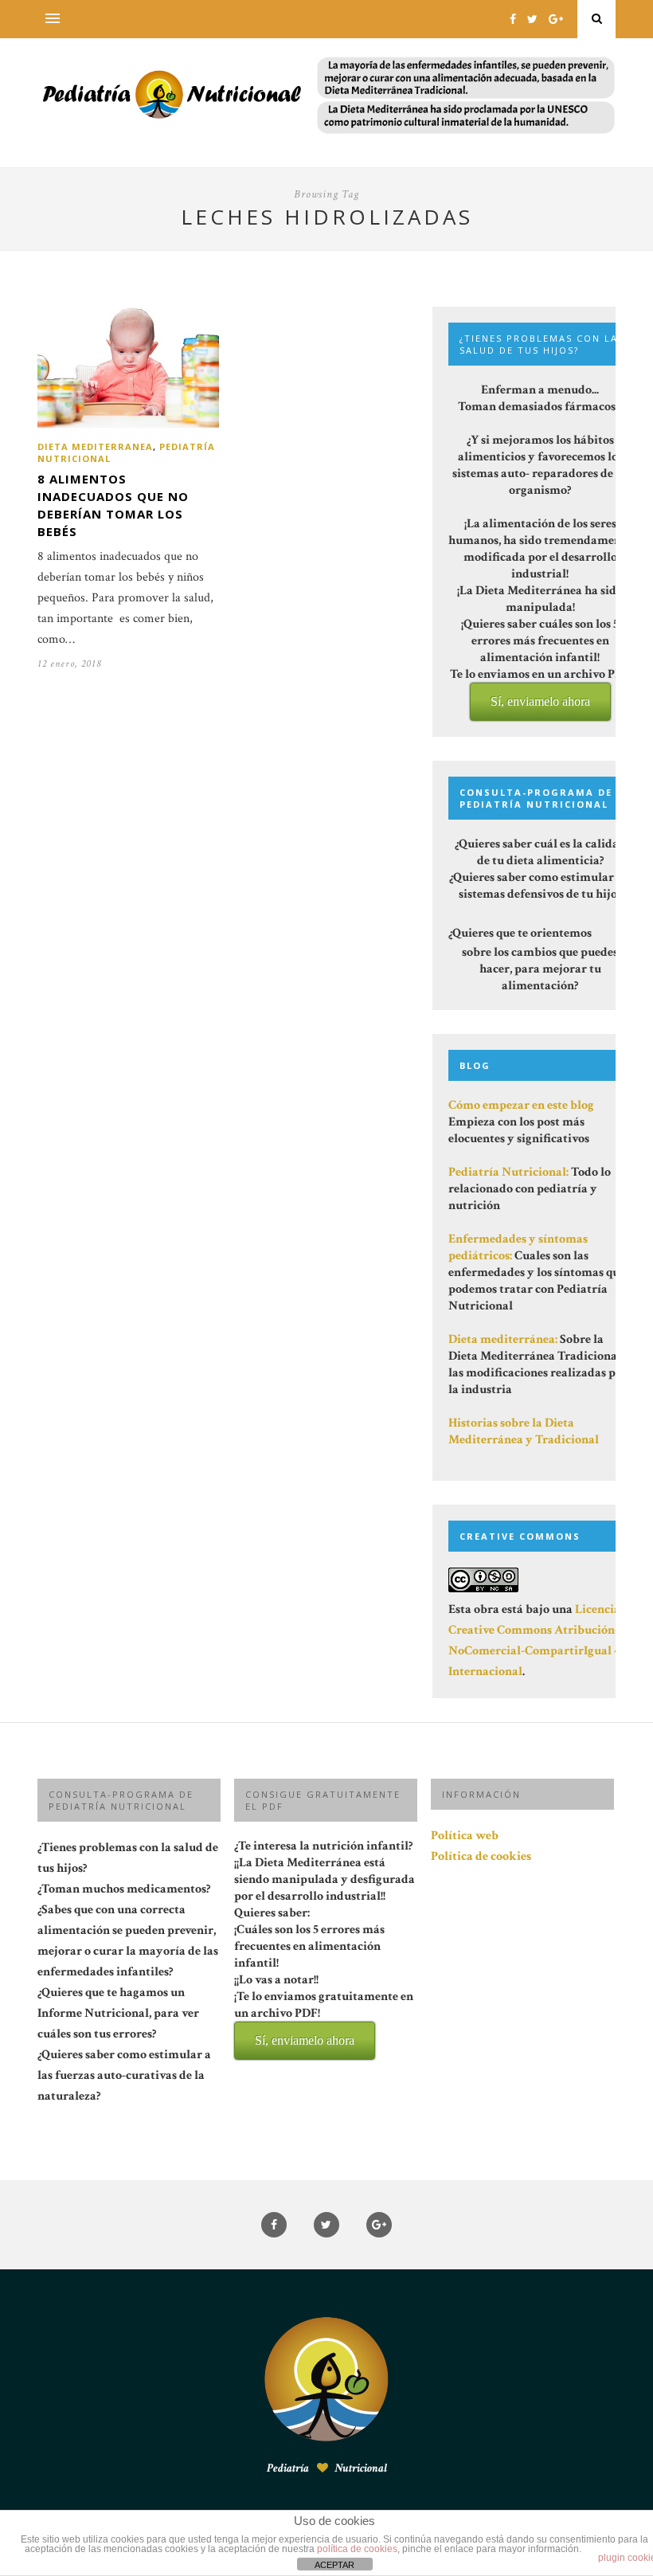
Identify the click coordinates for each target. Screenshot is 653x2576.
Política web (465, 1836)
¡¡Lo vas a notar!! (324, 2009)
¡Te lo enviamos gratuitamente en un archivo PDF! (324, 2018)
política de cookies (357, 2549)
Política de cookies (481, 1856)
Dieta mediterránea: (503, 1339)
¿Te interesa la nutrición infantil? (325, 1942)
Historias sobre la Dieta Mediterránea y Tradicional (524, 1431)
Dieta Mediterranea (95, 446)
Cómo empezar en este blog (521, 1105)
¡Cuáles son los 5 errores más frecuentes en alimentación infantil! (324, 1984)
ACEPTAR (334, 2565)
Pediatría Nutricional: (508, 1172)
